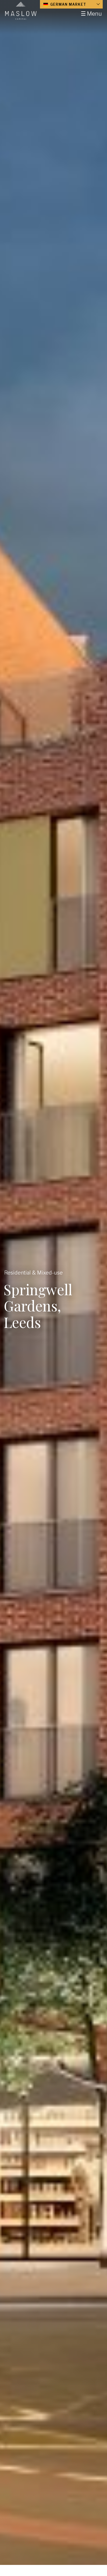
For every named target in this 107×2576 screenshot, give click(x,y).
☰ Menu (91, 14)
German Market (68, 4)
